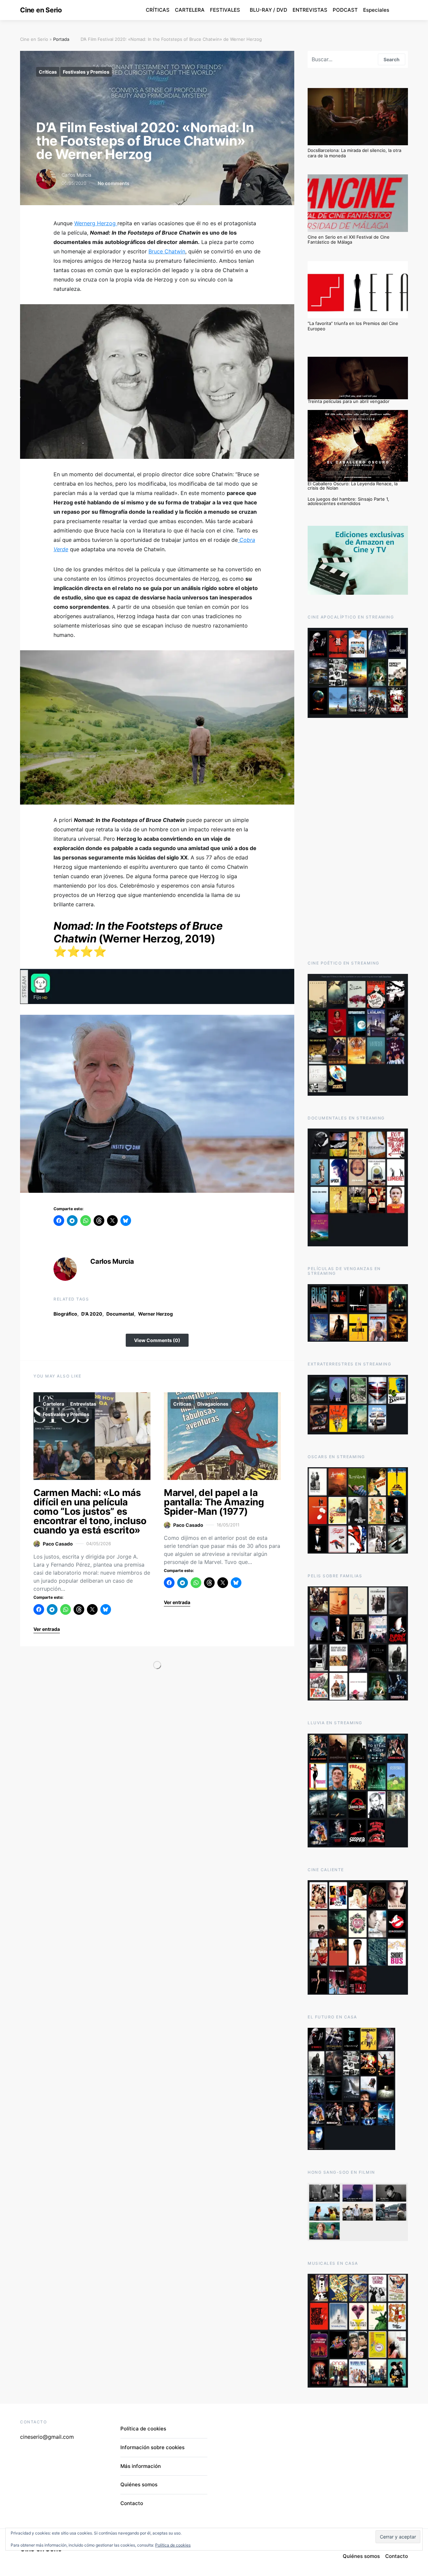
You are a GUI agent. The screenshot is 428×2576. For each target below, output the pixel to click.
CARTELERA (190, 10)
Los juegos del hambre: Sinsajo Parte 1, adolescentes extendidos (348, 501)
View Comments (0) (157, 1340)
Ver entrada (47, 1629)
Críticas (48, 72)
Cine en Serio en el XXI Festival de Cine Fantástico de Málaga (349, 240)
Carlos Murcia (76, 175)
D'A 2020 (92, 1314)
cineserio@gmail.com (47, 2437)
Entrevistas (83, 1404)
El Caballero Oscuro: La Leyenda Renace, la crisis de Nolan (353, 486)
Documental (120, 1314)
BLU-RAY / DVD (269, 10)
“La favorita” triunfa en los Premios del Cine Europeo (353, 326)
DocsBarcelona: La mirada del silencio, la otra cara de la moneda (354, 153)
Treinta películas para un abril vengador (349, 401)
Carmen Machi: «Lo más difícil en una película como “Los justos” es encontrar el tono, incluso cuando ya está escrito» (90, 1511)
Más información (141, 2466)
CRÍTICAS (158, 10)
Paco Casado (58, 1544)
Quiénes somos (139, 2484)
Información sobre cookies (152, 2447)
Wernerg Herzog (96, 223)
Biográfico (65, 1314)
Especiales (376, 10)
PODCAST (345, 10)
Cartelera (53, 1404)
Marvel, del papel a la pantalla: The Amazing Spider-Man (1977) (214, 1502)
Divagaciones (213, 1404)
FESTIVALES (225, 10)
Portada (61, 39)
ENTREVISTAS (310, 10)
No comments (114, 183)
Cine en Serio (41, 10)
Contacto (132, 2503)
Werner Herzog (155, 1314)
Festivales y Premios (86, 72)
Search (392, 59)
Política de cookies (143, 2429)
